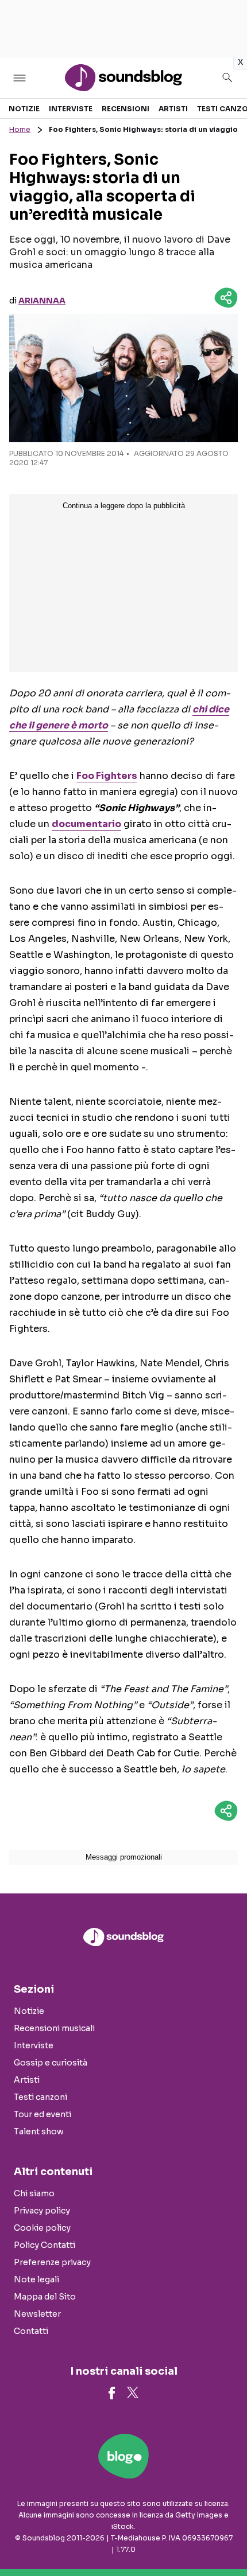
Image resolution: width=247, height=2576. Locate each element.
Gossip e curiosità (51, 2063)
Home (20, 129)
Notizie (24, 109)
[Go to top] (224, 2538)
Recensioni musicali (54, 2028)
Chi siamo (34, 2193)
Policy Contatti (45, 2245)
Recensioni (126, 109)
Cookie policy (42, 2228)
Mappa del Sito (45, 2297)
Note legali (36, 2279)
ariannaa (42, 301)
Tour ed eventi (43, 2114)
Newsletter (37, 2314)
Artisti (173, 109)
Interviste (71, 109)
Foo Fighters (107, 776)
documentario (86, 824)
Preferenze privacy (52, 2262)
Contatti (31, 2331)
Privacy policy (42, 2211)
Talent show (39, 2131)
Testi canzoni (40, 2097)
